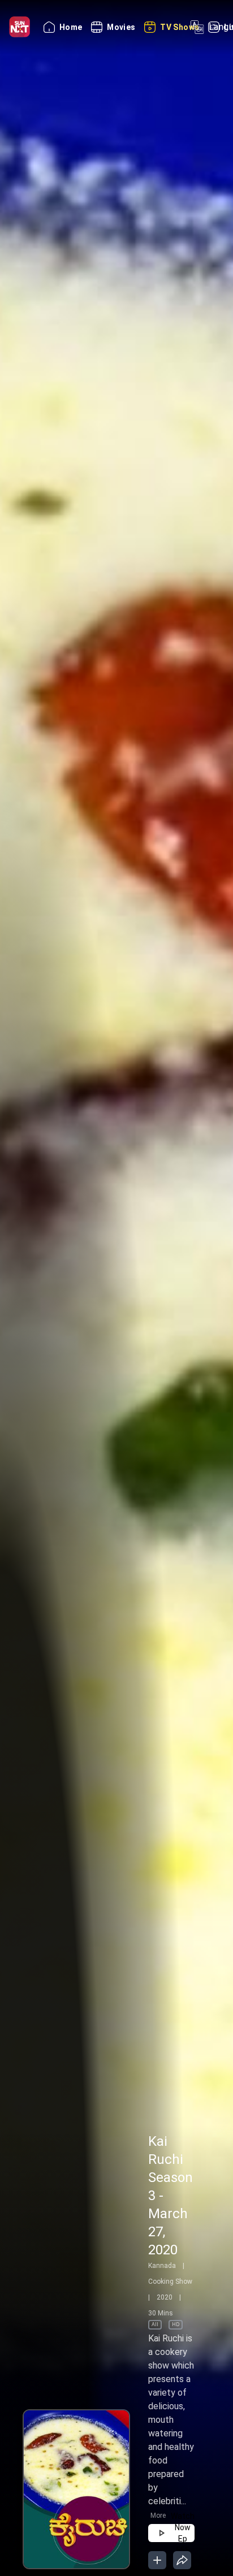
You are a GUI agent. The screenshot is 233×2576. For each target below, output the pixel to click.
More (158, 2516)
